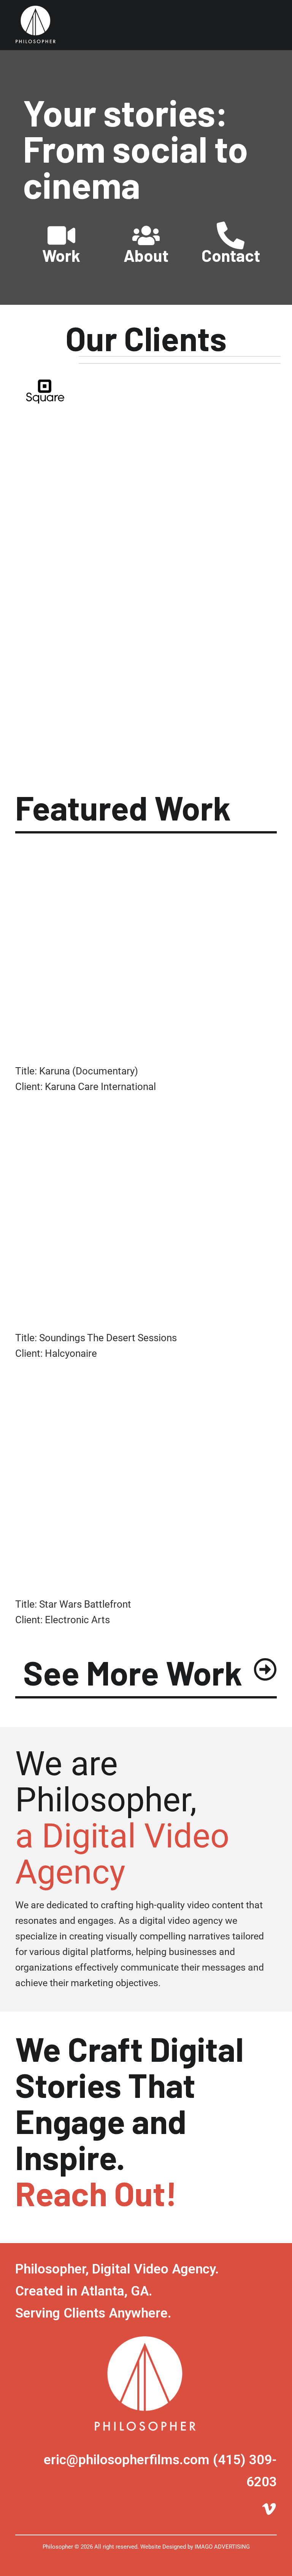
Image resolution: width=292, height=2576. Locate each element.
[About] (146, 235)
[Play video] (146, 1044)
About (146, 255)
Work (61, 255)
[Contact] (231, 235)
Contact (231, 255)
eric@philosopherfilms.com (127, 2460)
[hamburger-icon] (266, 25)
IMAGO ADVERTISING (222, 2547)
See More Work (133, 1672)
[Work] (61, 235)
